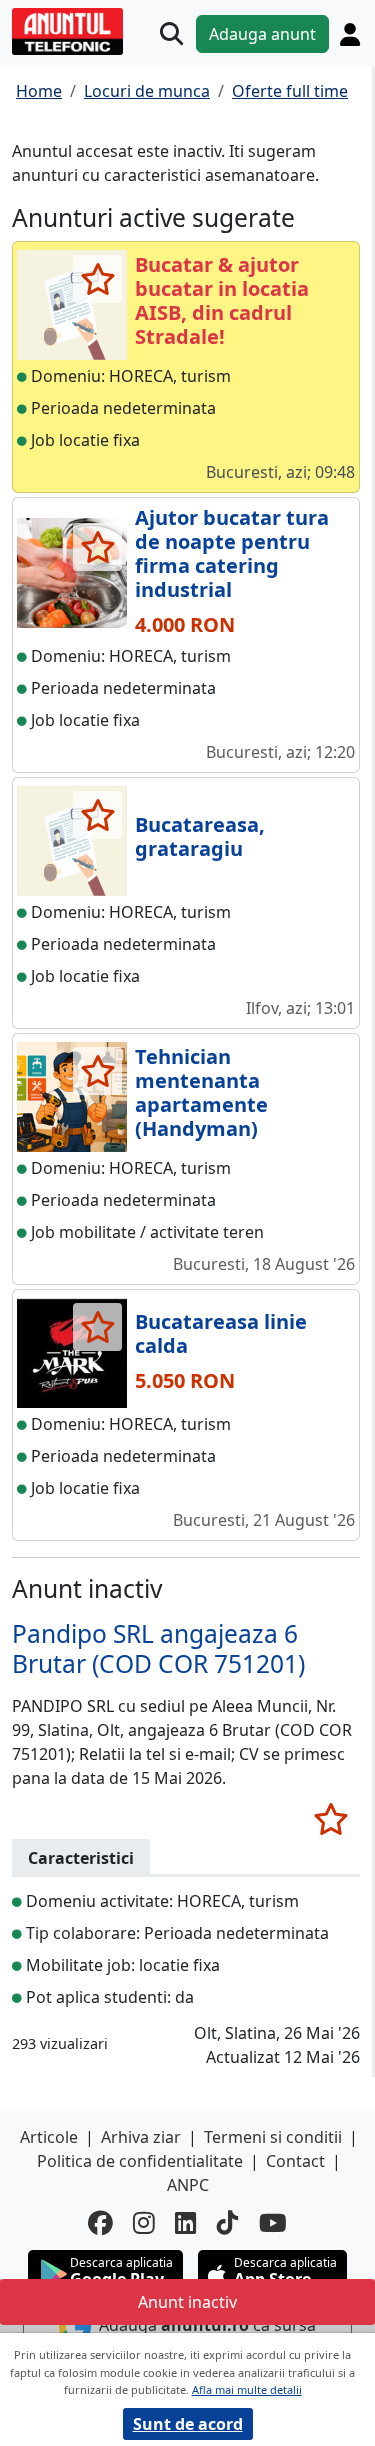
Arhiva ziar (141, 2137)
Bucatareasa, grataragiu (200, 836)
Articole (49, 2137)
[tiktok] (228, 2223)
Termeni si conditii (273, 2137)
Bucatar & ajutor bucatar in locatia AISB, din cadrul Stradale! (222, 300)
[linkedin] (186, 2223)
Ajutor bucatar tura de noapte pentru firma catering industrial (232, 553)
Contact (295, 2161)
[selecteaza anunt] (97, 279)
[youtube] (273, 2223)
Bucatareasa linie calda (221, 1333)
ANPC (188, 2185)
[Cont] (350, 34)
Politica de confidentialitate (140, 2161)
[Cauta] (171, 33)
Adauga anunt (262, 34)
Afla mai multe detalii (247, 2389)
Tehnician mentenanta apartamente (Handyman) (201, 1092)
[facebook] (100, 2223)
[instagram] (144, 2223)
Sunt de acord (188, 2424)
